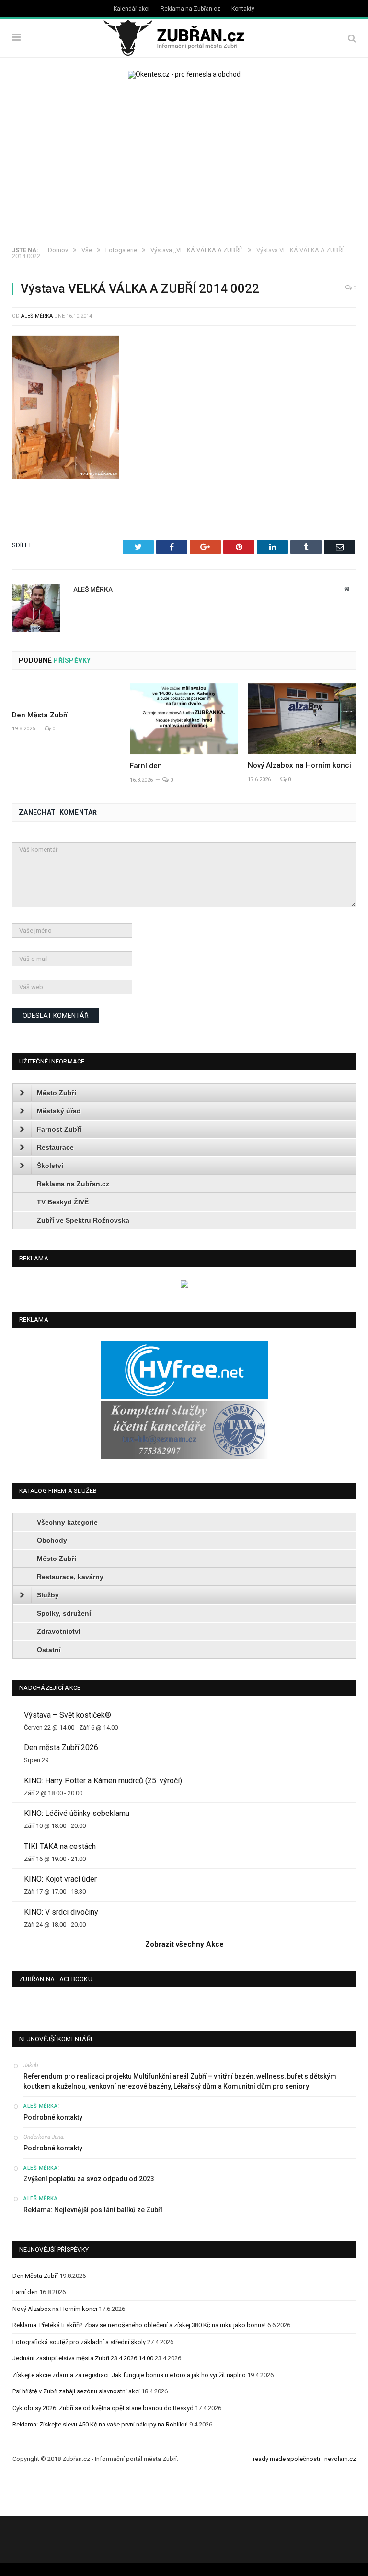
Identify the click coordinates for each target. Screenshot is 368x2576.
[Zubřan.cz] (184, 36)
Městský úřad (59, 1111)
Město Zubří (57, 1093)
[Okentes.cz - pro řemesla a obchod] (184, 1286)
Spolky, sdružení (64, 1613)
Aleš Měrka (37, 316)
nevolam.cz (340, 2459)
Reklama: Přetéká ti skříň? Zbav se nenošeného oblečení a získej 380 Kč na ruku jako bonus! (139, 2325)
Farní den (146, 766)
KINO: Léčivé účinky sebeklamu (77, 1813)
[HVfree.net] (184, 1397)
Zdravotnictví (59, 1631)
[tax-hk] (184, 1457)
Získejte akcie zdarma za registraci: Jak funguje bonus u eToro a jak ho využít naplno (129, 2375)
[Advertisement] (184, 165)
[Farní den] (184, 719)
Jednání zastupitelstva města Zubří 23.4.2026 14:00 (83, 2358)
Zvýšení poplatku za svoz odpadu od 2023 (89, 2179)
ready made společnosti (287, 2459)
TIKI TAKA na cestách (60, 1846)
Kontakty (243, 9)
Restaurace (55, 1147)
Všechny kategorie (67, 1522)
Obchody (52, 1540)
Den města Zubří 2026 (61, 1748)
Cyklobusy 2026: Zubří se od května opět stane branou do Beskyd (103, 2408)
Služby (48, 1595)
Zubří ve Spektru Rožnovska (83, 1220)
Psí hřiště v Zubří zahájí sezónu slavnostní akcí (76, 2391)
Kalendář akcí (132, 9)
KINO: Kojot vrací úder (60, 1879)
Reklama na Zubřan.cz (190, 9)
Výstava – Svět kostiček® (68, 1715)
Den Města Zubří (40, 715)
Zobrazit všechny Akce (184, 1944)
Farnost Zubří (59, 1129)
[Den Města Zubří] (66, 693)
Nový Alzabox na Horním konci (299, 765)
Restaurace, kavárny (70, 1577)
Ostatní (49, 1650)
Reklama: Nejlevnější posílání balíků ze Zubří (93, 2210)
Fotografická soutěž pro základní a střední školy (79, 2342)
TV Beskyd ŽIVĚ (63, 1202)
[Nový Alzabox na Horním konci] (302, 719)
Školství (50, 1166)
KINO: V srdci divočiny (61, 1912)
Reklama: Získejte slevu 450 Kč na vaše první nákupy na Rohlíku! (100, 2424)
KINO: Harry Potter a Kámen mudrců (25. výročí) (103, 1781)
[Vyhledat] (352, 38)
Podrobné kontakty (53, 2117)
